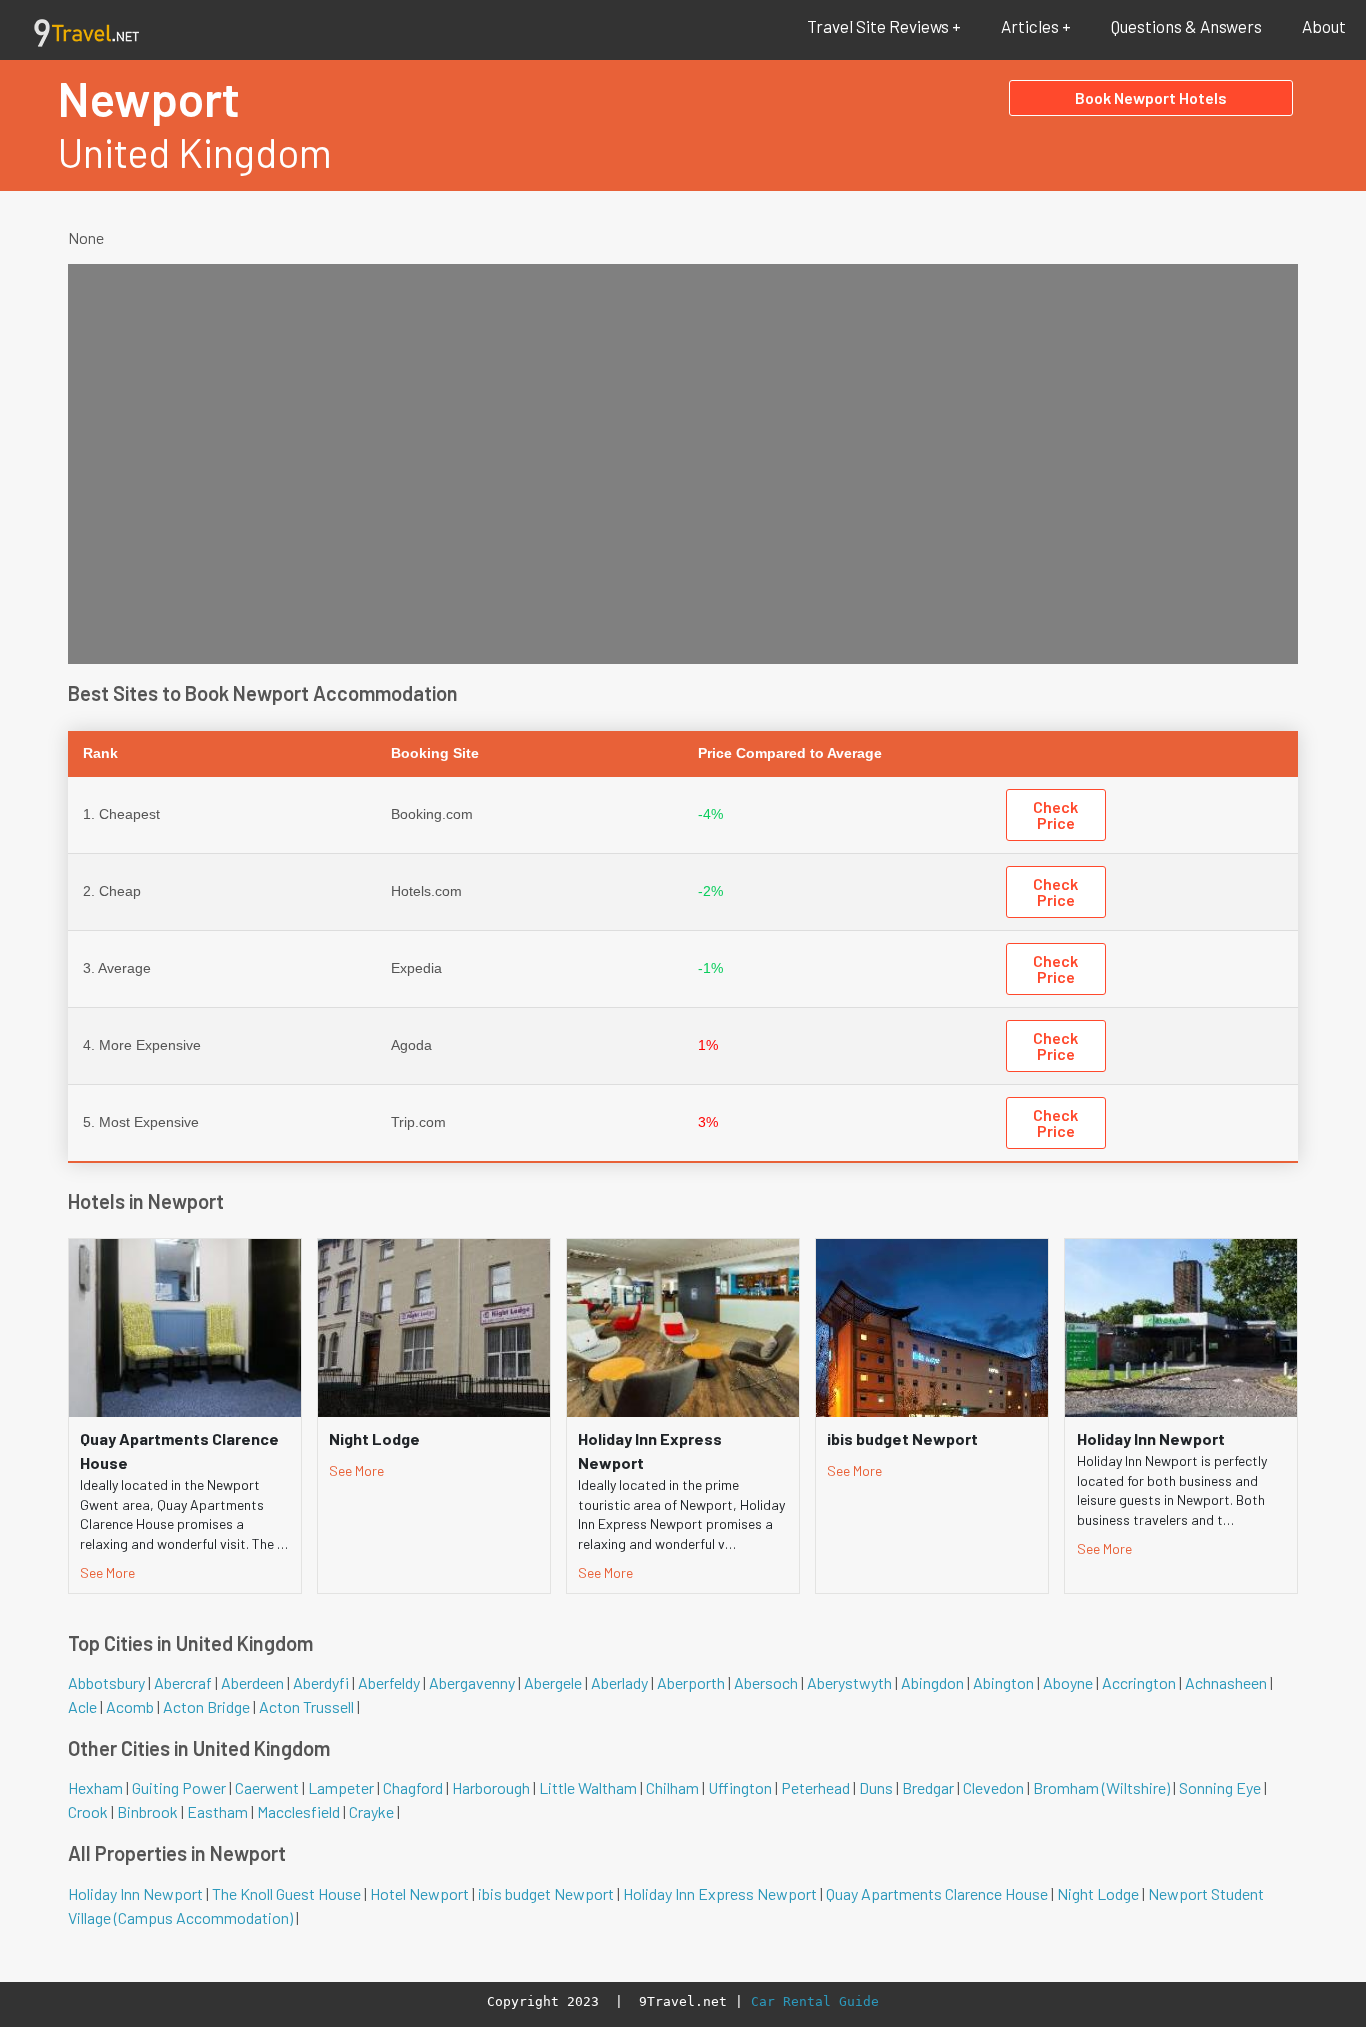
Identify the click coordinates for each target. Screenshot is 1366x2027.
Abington (1003, 1682)
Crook (88, 1811)
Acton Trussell (306, 1706)
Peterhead (815, 1787)
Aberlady (619, 1682)
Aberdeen (252, 1682)
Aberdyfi (321, 1682)
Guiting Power (179, 1787)
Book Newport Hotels (1151, 97)
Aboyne (1068, 1682)
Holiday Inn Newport (135, 1893)
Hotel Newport (419, 1893)
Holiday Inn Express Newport (720, 1893)
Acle (82, 1706)
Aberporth (691, 1682)
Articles (1030, 26)
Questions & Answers (1186, 26)
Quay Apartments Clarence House (937, 1893)
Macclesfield (298, 1811)
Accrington (1139, 1682)
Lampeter (341, 1787)
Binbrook (147, 1811)
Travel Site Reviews (878, 26)
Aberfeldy (389, 1682)
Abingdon (932, 1682)
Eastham (217, 1811)
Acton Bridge (206, 1706)
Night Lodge (1098, 1893)
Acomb (130, 1706)
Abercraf (183, 1682)
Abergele (553, 1682)
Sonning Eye (1220, 1787)
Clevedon (993, 1787)
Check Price (1055, 814)
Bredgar (928, 1787)
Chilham (672, 1787)
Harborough (491, 1787)
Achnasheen (1226, 1682)
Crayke (371, 1811)
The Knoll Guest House (286, 1893)
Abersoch (766, 1682)
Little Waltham (588, 1787)
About (1324, 26)
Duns (876, 1787)
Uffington (740, 1787)
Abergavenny (472, 1682)
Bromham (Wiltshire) (1101, 1787)
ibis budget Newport (546, 1893)
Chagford (413, 1787)
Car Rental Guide (815, 2001)
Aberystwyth (849, 1682)
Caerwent (267, 1787)
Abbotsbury (106, 1682)
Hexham (95, 1787)
